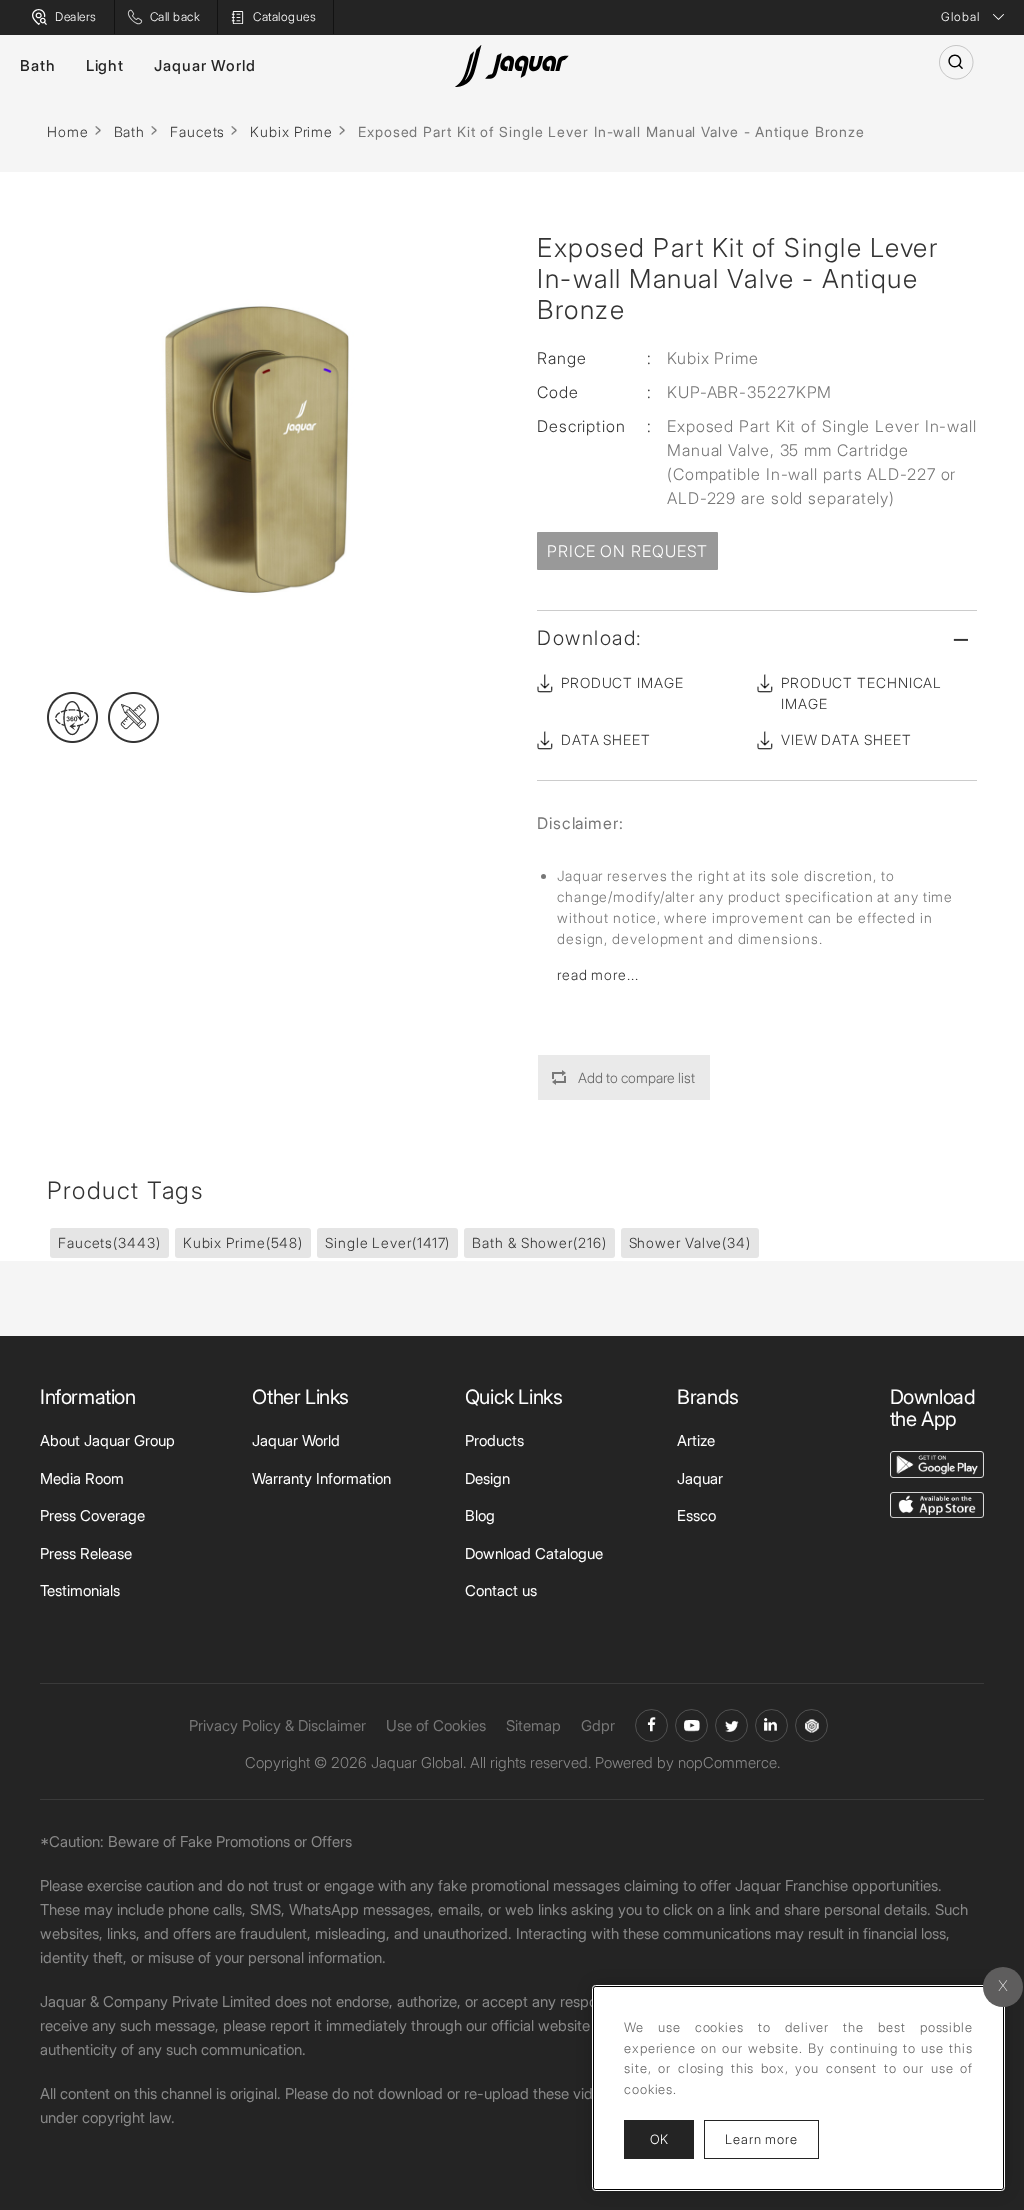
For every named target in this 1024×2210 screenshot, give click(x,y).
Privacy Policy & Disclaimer (277, 1725)
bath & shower (539, 1242)
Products (494, 1440)
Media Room (82, 1478)
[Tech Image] (133, 717)
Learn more (772, 2138)
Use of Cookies (436, 1725)
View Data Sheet (846, 739)
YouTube (691, 1725)
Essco (696, 1515)
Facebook (651, 1725)
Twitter (731, 1725)
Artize (696, 1440)
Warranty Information (321, 1478)
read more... (598, 974)
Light (105, 65)
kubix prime (243, 1242)
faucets (109, 1242)
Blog (480, 1515)
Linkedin (771, 1725)
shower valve (690, 1242)
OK (659, 2139)
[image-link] (937, 1462)
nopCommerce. (729, 1762)
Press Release (86, 1553)
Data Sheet (606, 739)
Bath (38, 65)
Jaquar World (205, 65)
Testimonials (80, 1590)
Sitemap (533, 1725)
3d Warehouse (811, 1725)
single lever (387, 1242)
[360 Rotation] (72, 717)
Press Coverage (92, 1515)
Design (487, 1478)
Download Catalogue (534, 1553)
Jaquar (700, 1478)
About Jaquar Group (107, 1440)
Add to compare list (636, 1077)
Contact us (501, 1590)
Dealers (76, 16)
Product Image (622, 682)
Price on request (627, 551)
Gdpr (598, 1725)
